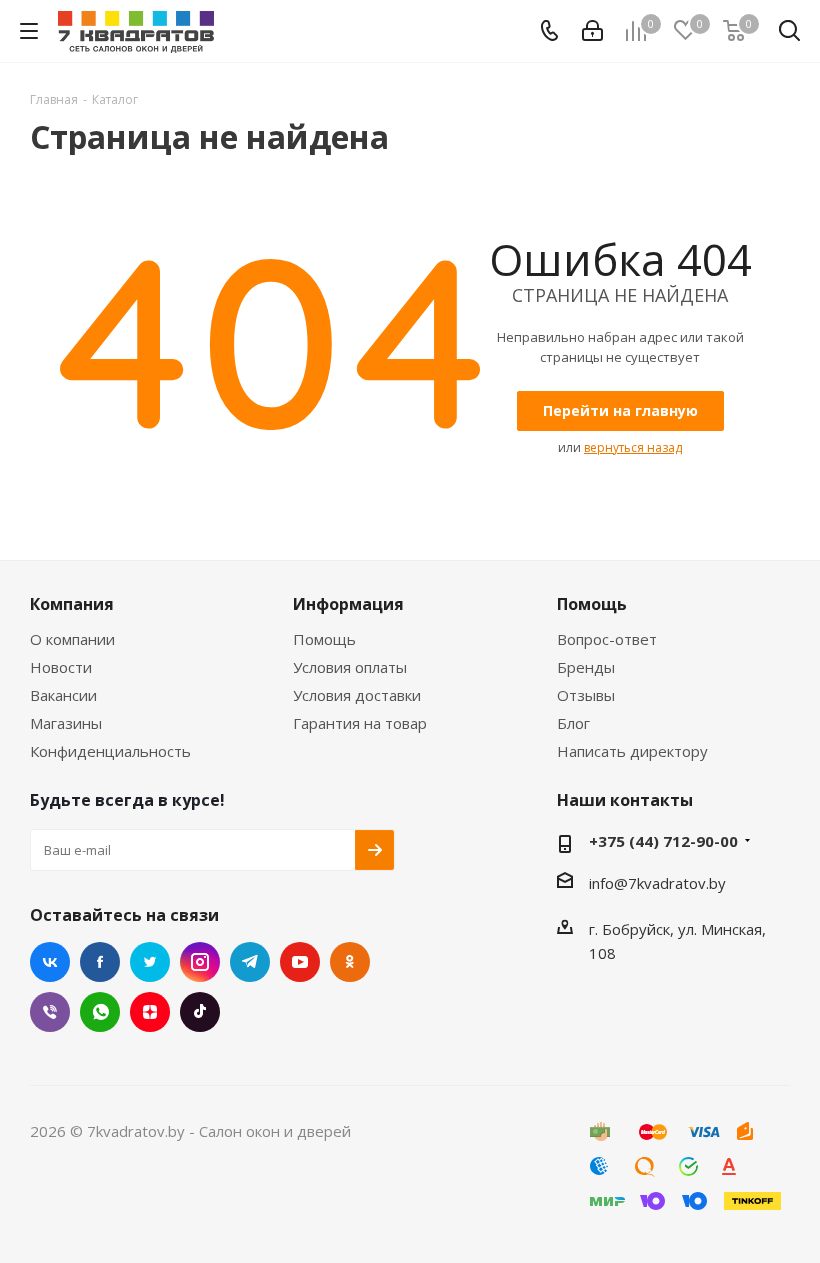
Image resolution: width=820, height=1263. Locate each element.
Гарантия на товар (360, 723)
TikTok (200, 1012)
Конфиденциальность (110, 751)
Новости (61, 667)
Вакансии (63, 695)
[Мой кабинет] (592, 31)
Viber (50, 1012)
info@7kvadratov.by (657, 883)
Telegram (250, 962)
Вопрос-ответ (607, 639)
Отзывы (586, 695)
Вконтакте (50, 962)
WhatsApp (100, 1012)
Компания (72, 604)
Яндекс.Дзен (150, 1012)
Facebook (100, 962)
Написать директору (632, 751)
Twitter (150, 962)
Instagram (200, 962)
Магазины (66, 723)
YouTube (300, 962)
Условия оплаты (350, 667)
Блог (573, 723)
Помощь (324, 639)
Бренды (586, 667)
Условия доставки (357, 695)
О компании (72, 639)
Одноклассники (350, 962)
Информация (348, 604)
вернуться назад (633, 447)
